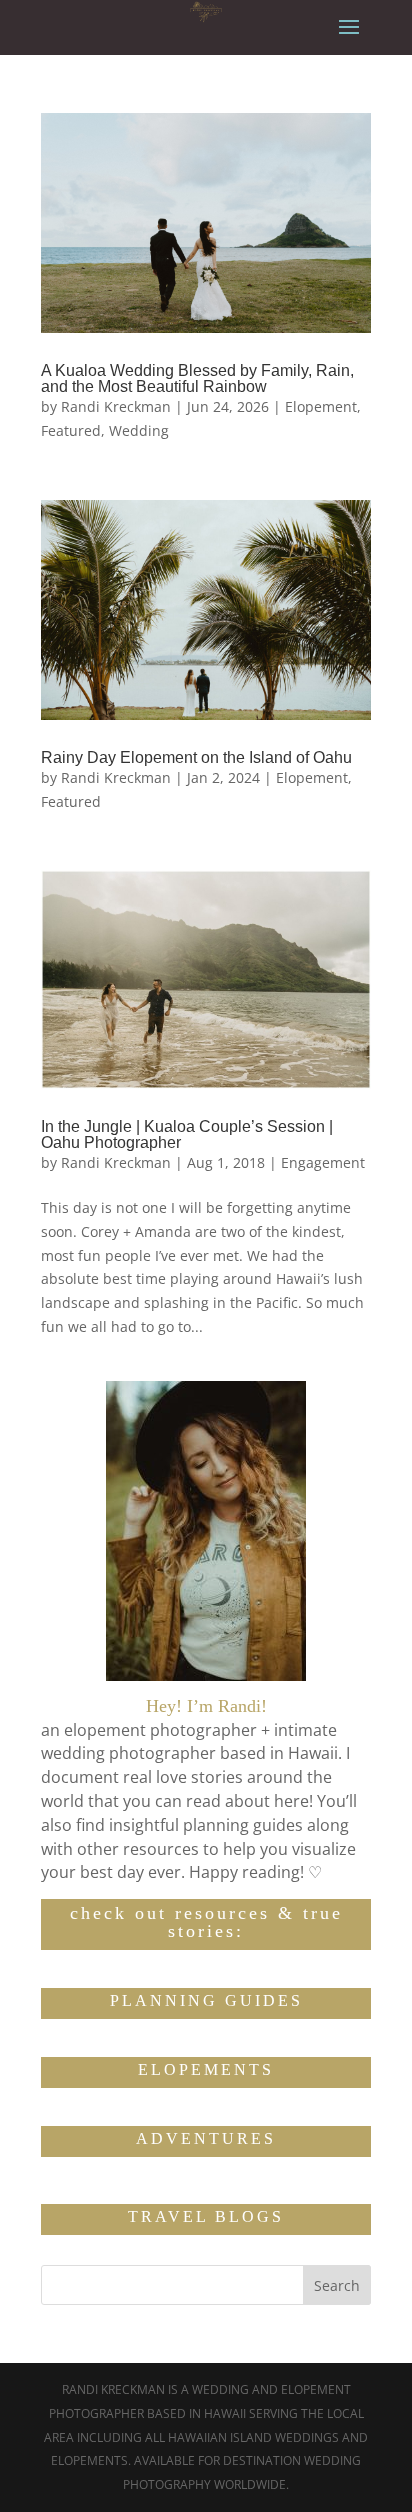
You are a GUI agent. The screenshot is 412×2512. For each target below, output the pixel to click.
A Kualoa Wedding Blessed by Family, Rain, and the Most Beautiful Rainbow (197, 378)
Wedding (139, 430)
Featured (71, 430)
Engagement (323, 1162)
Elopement (321, 406)
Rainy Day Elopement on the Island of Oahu (196, 757)
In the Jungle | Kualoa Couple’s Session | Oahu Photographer (187, 1134)
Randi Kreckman (116, 406)
